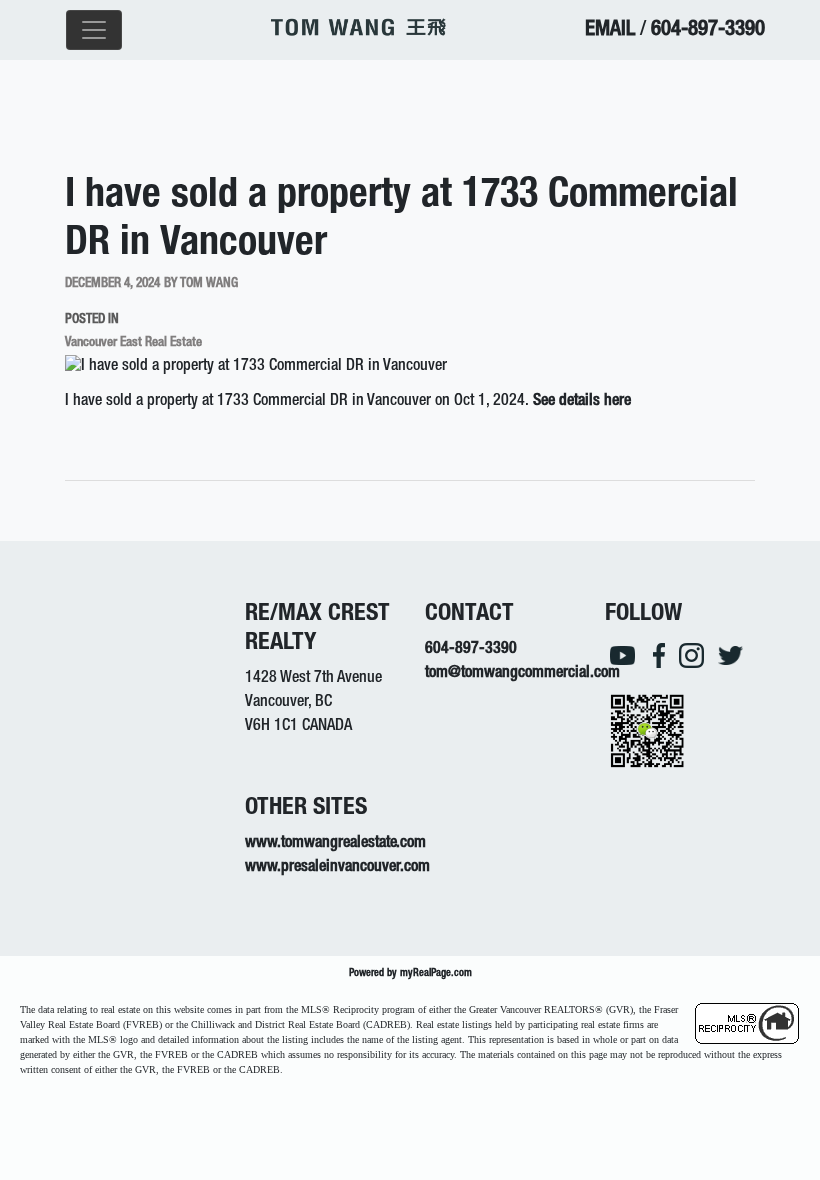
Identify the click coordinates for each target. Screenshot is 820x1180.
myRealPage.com (436, 973)
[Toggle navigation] (94, 30)
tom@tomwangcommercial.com (522, 674)
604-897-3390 (708, 30)
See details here (582, 402)
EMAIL (610, 30)
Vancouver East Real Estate (133, 343)
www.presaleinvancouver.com (337, 868)
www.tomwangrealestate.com (335, 844)
